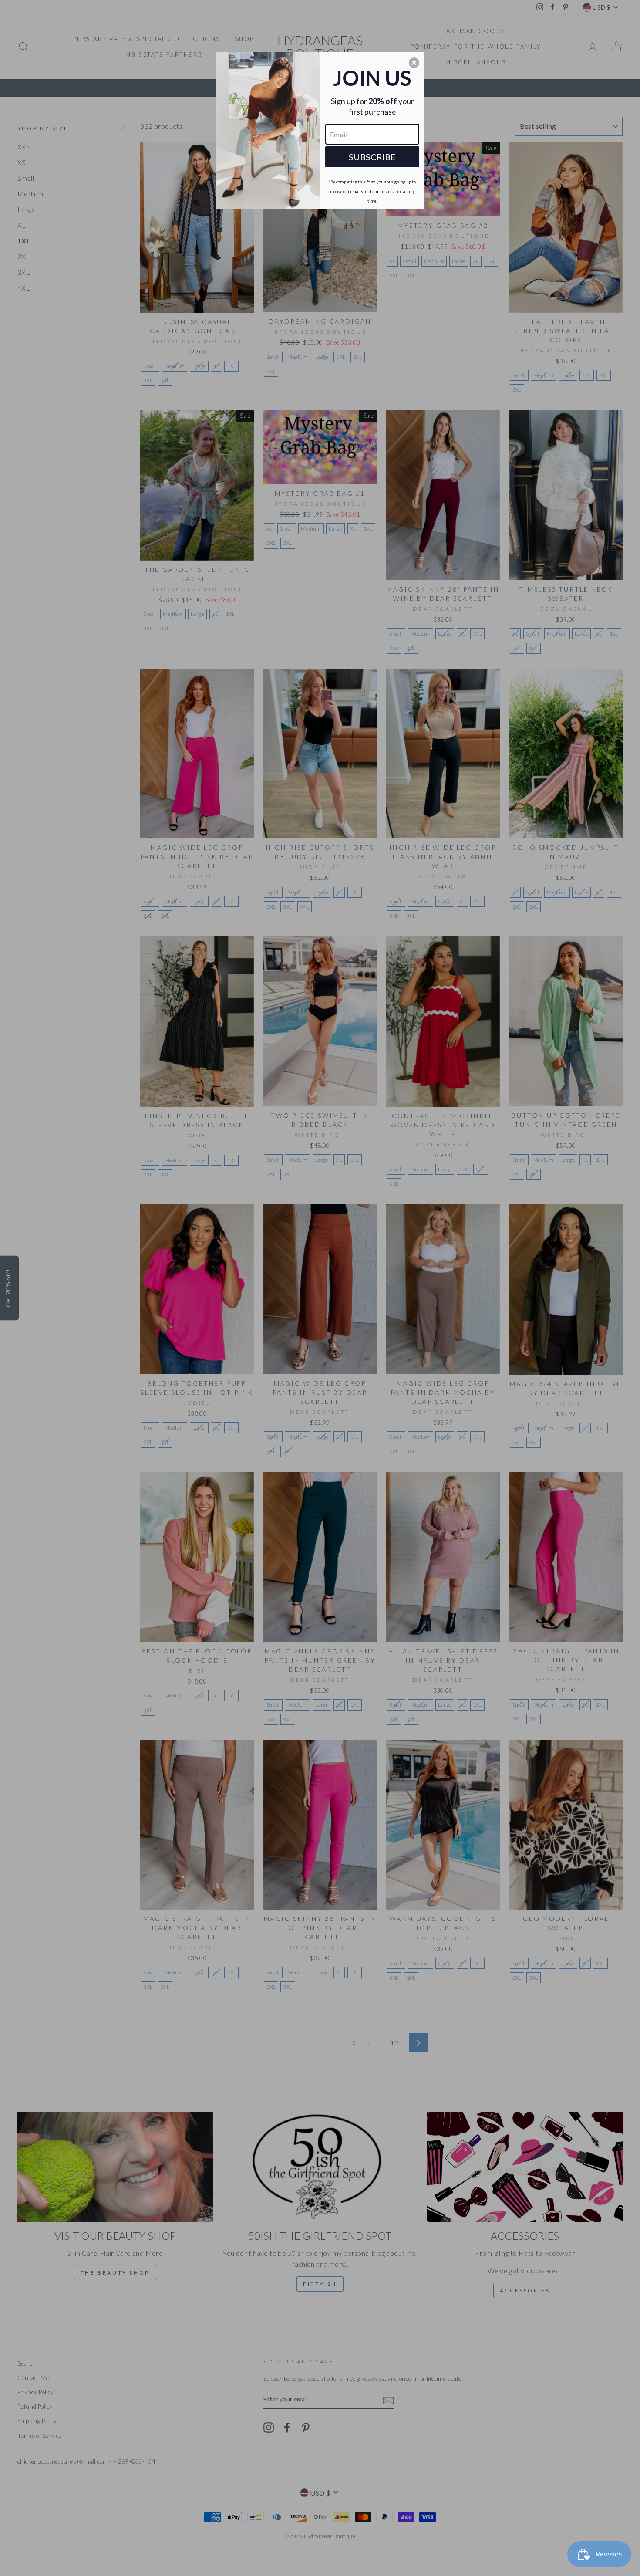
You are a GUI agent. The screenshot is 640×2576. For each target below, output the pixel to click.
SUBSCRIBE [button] (372, 157)
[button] (414, 63)
